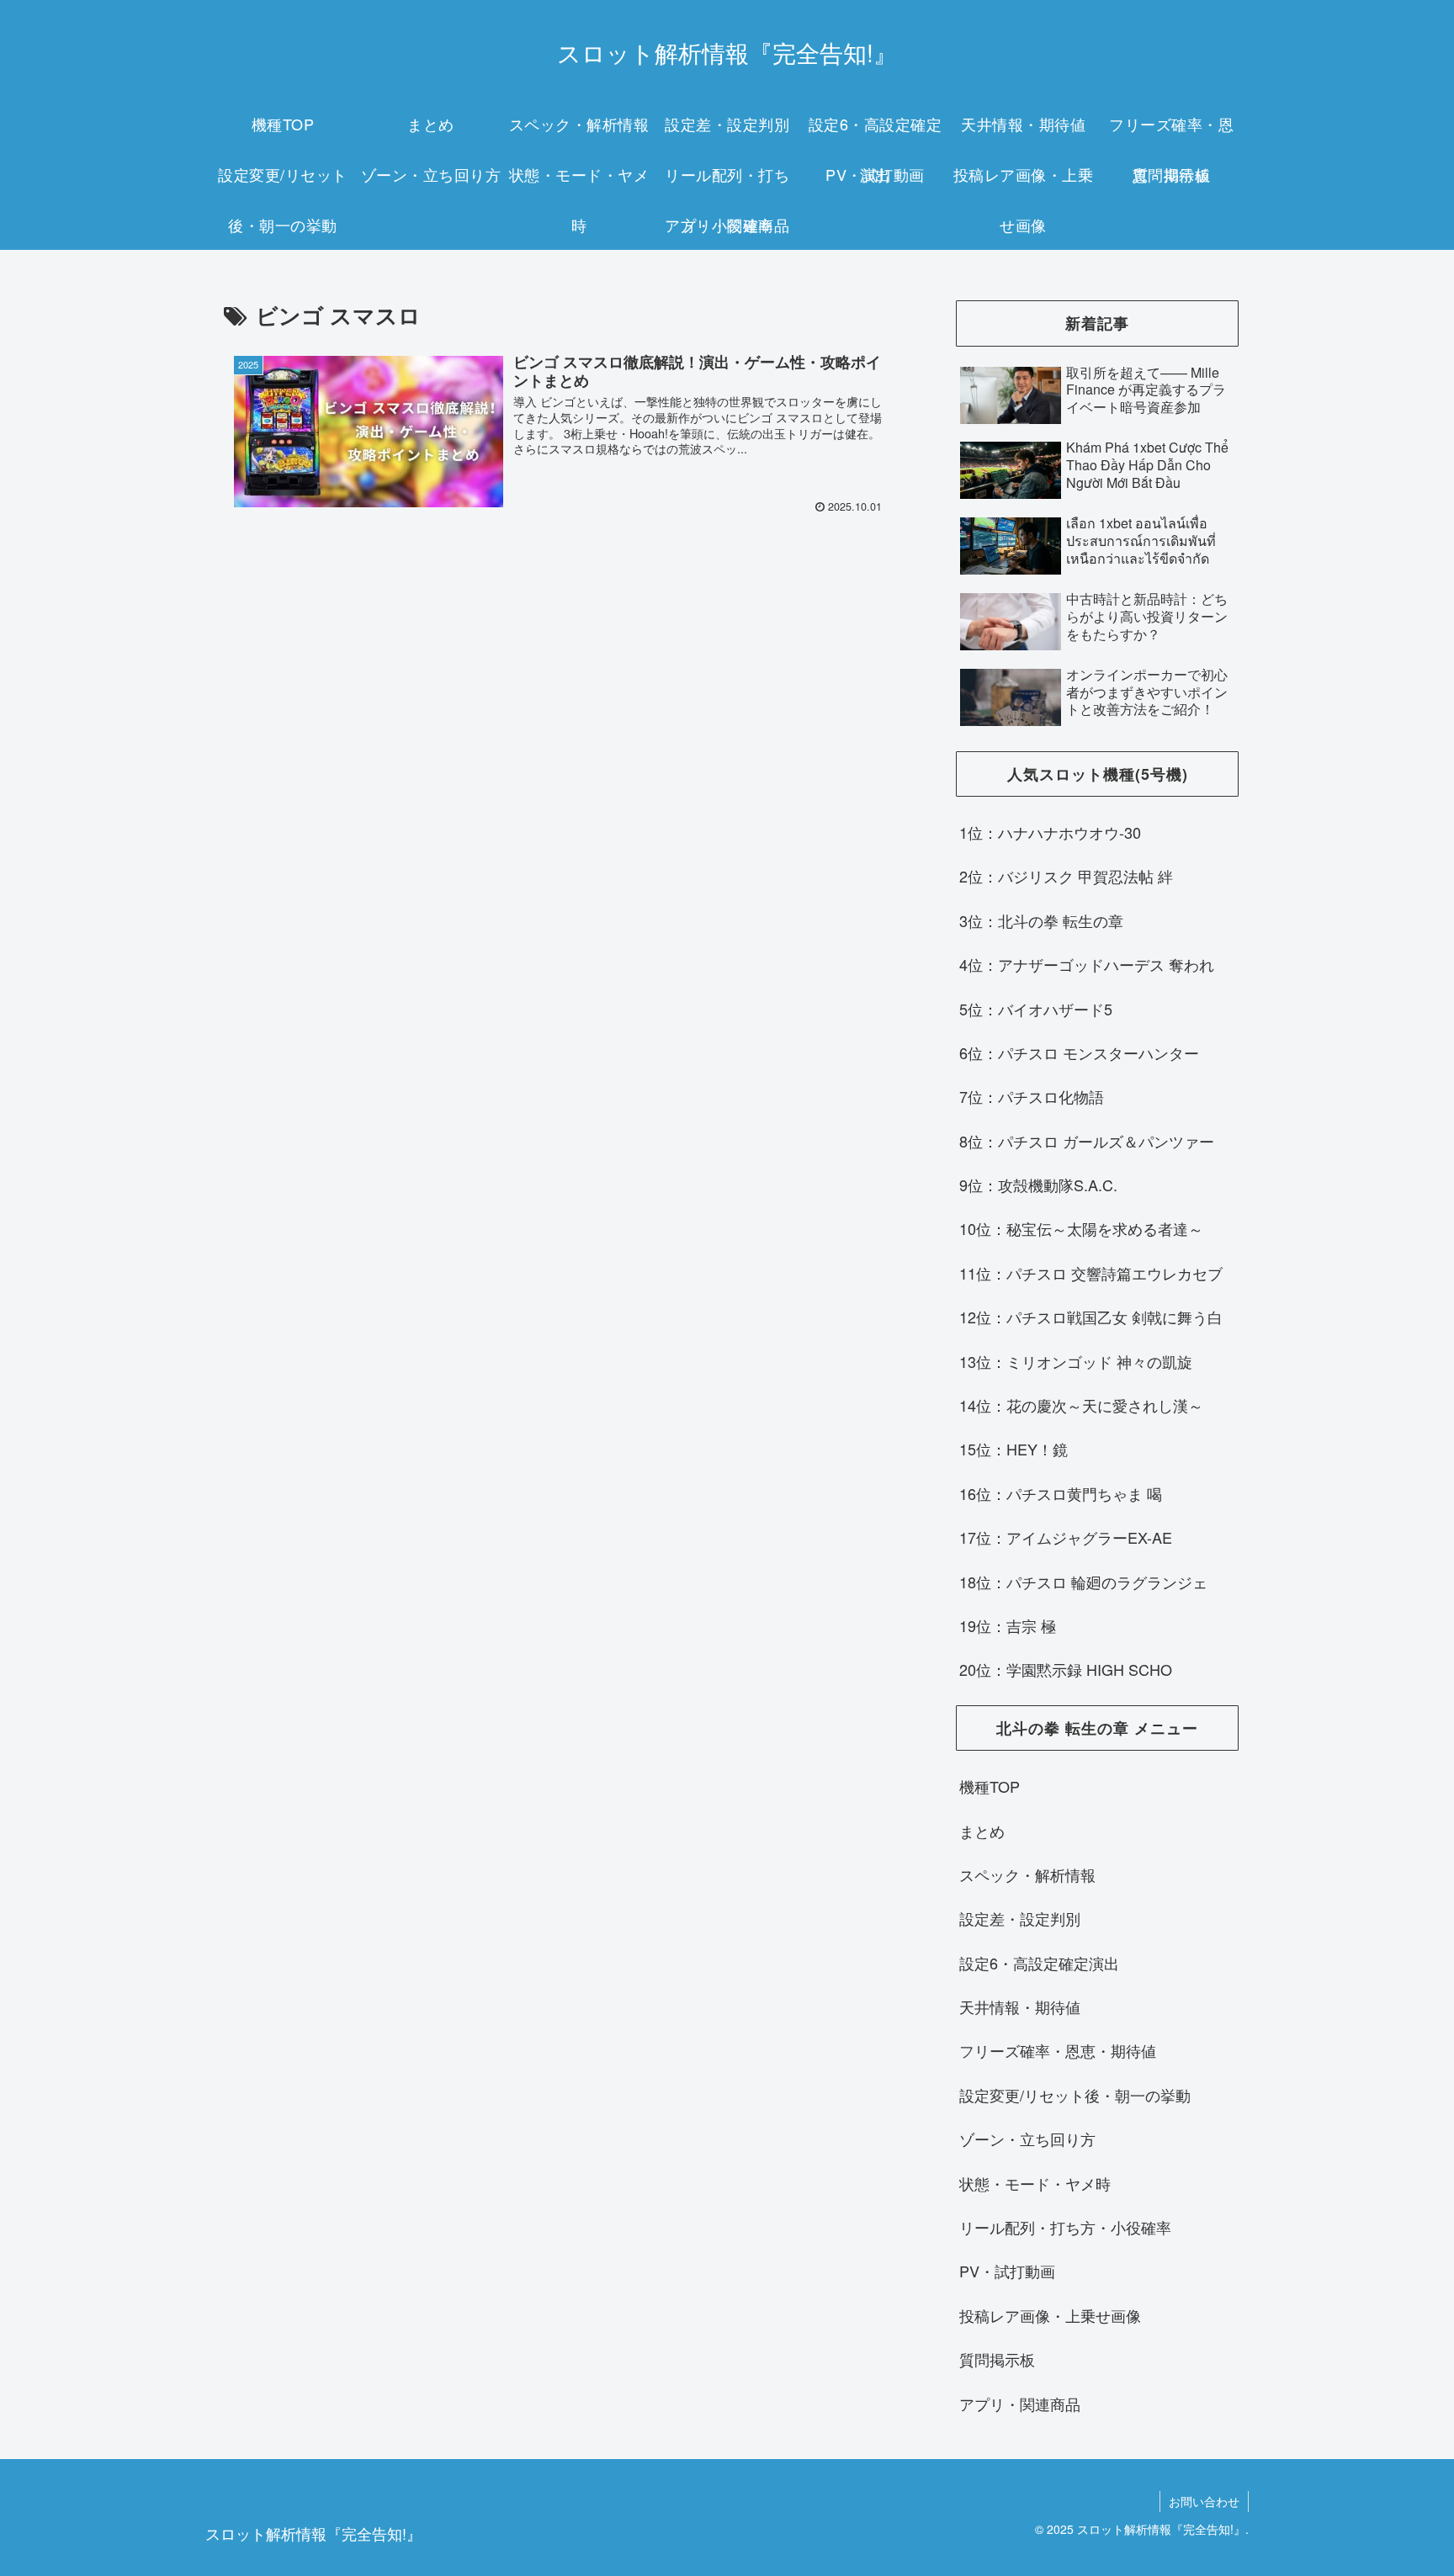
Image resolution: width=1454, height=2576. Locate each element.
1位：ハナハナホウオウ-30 (1050, 832)
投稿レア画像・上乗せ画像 (1050, 2315)
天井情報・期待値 (1020, 2006)
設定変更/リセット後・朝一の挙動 (1075, 2095)
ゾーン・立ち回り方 (1027, 2139)
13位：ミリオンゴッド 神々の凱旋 (1076, 1361)
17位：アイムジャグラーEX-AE (1066, 1537)
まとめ (982, 1831)
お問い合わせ (1204, 2501)
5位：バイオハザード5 (1036, 1009)
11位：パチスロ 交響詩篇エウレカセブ (1091, 1273)
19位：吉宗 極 (1008, 1625)
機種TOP (990, 1786)
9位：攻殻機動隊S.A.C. (1038, 1185)
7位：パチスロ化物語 (1032, 1096)
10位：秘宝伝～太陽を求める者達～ (1081, 1228)
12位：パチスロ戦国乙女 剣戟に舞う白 (1091, 1317)
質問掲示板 (997, 2359)
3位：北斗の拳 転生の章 (1041, 920)
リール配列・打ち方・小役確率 (1065, 2227)
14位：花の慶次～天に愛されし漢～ (1081, 1405)
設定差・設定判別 (1020, 1918)
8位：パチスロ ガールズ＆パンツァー (1087, 1141)
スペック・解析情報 (1027, 1874)
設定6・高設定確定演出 (1039, 1963)
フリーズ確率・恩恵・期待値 (1058, 2050)
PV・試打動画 (1007, 2271)
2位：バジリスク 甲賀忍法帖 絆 (1066, 876)
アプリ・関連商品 (1020, 2404)
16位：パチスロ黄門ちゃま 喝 (1061, 1493)
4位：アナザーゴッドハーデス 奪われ (1087, 964)
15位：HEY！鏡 (1014, 1449)
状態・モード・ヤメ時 (1035, 2183)
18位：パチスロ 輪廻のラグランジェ (1083, 1582)
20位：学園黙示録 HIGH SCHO (1066, 1669)
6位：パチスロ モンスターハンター (1079, 1052)
